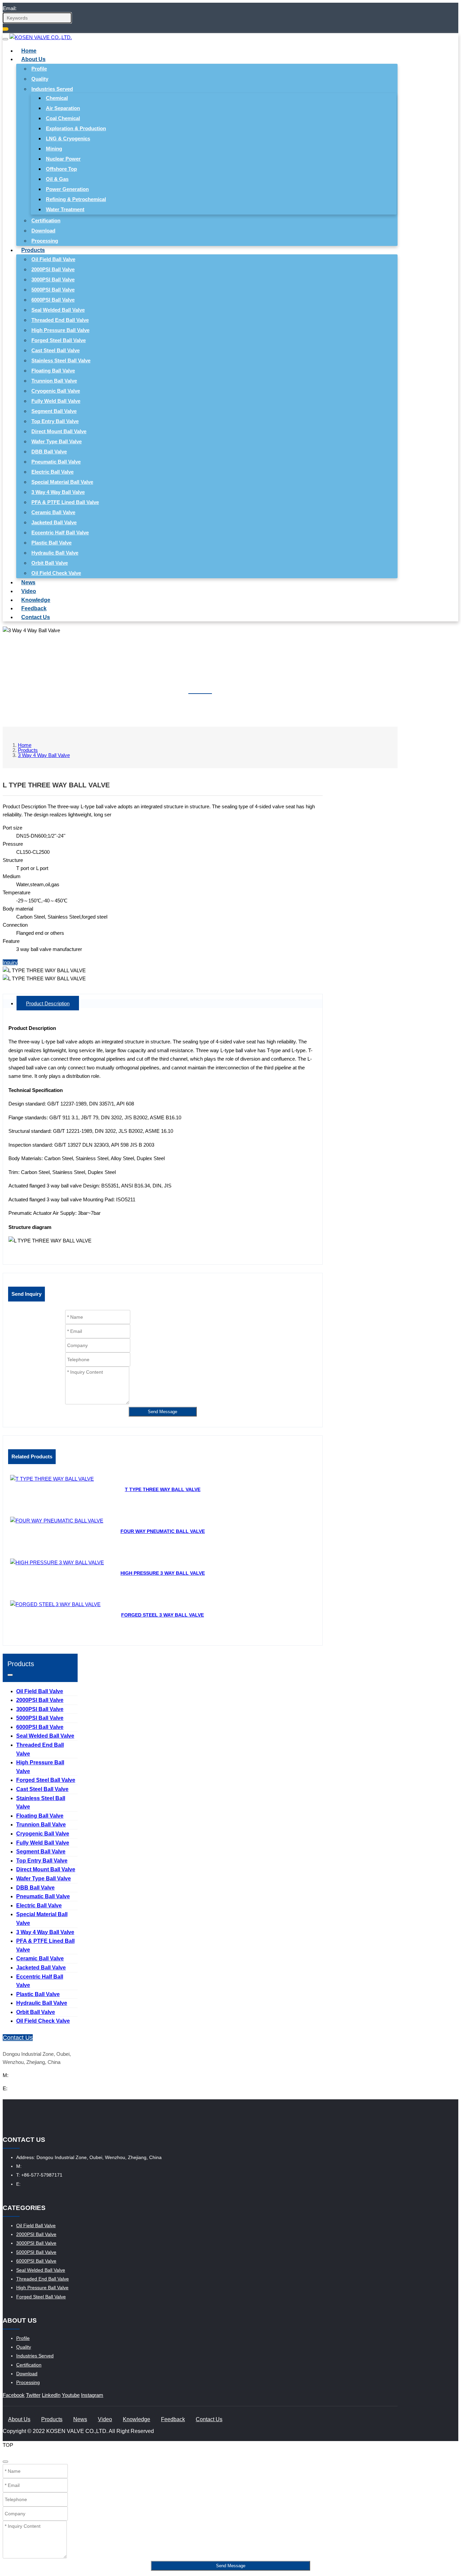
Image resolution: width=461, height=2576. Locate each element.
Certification (46, 220)
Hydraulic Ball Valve (55, 553)
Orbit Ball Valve (50, 563)
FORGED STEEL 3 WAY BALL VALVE (162, 1615)
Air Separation (63, 108)
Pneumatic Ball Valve (56, 462)
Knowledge (36, 600)
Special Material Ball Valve (62, 482)
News (28, 582)
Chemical (57, 98)
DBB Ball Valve (49, 452)
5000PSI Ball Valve (53, 290)
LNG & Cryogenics (68, 138)
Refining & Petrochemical (76, 199)
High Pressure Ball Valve (60, 330)
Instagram (92, 2395)
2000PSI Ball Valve (53, 269)
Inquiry (10, 962)
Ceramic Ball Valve (53, 512)
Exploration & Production (76, 128)
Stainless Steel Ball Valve (61, 360)
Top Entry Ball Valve (55, 421)
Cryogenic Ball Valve (56, 391)
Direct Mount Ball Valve (59, 431)
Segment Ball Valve (54, 411)
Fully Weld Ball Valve (56, 401)
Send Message (162, 1412)
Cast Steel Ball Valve (56, 350)
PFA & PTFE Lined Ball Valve (65, 502)
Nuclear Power (63, 159)
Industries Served (52, 89)
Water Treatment (65, 209)
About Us (33, 59)
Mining (54, 149)
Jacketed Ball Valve (54, 522)
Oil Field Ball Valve (53, 259)
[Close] (5, 2462)
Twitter (33, 2395)
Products (33, 250)
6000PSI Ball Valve (53, 300)
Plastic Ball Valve (51, 543)
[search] (6, 29)
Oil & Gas (57, 179)
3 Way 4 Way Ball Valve (58, 492)
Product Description (48, 1003)
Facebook (14, 2395)
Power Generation (67, 189)
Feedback (34, 608)
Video (29, 591)
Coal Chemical (63, 118)
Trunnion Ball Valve (54, 381)
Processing (45, 241)
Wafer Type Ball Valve (57, 441)
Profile (39, 69)
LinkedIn (51, 2395)
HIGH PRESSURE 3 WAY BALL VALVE (163, 1573)
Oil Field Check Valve (56, 573)
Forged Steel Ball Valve (59, 340)
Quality (40, 79)
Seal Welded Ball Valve (58, 310)
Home (29, 51)
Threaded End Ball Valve (60, 320)
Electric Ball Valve (52, 472)
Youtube (71, 2395)
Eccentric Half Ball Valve (60, 533)
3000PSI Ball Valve (53, 279)
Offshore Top (61, 169)
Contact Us (36, 617)
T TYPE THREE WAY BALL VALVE (163, 1489)
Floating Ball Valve (53, 371)
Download (43, 231)
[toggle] (5, 39)
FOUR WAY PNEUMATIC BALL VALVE (163, 1531)
